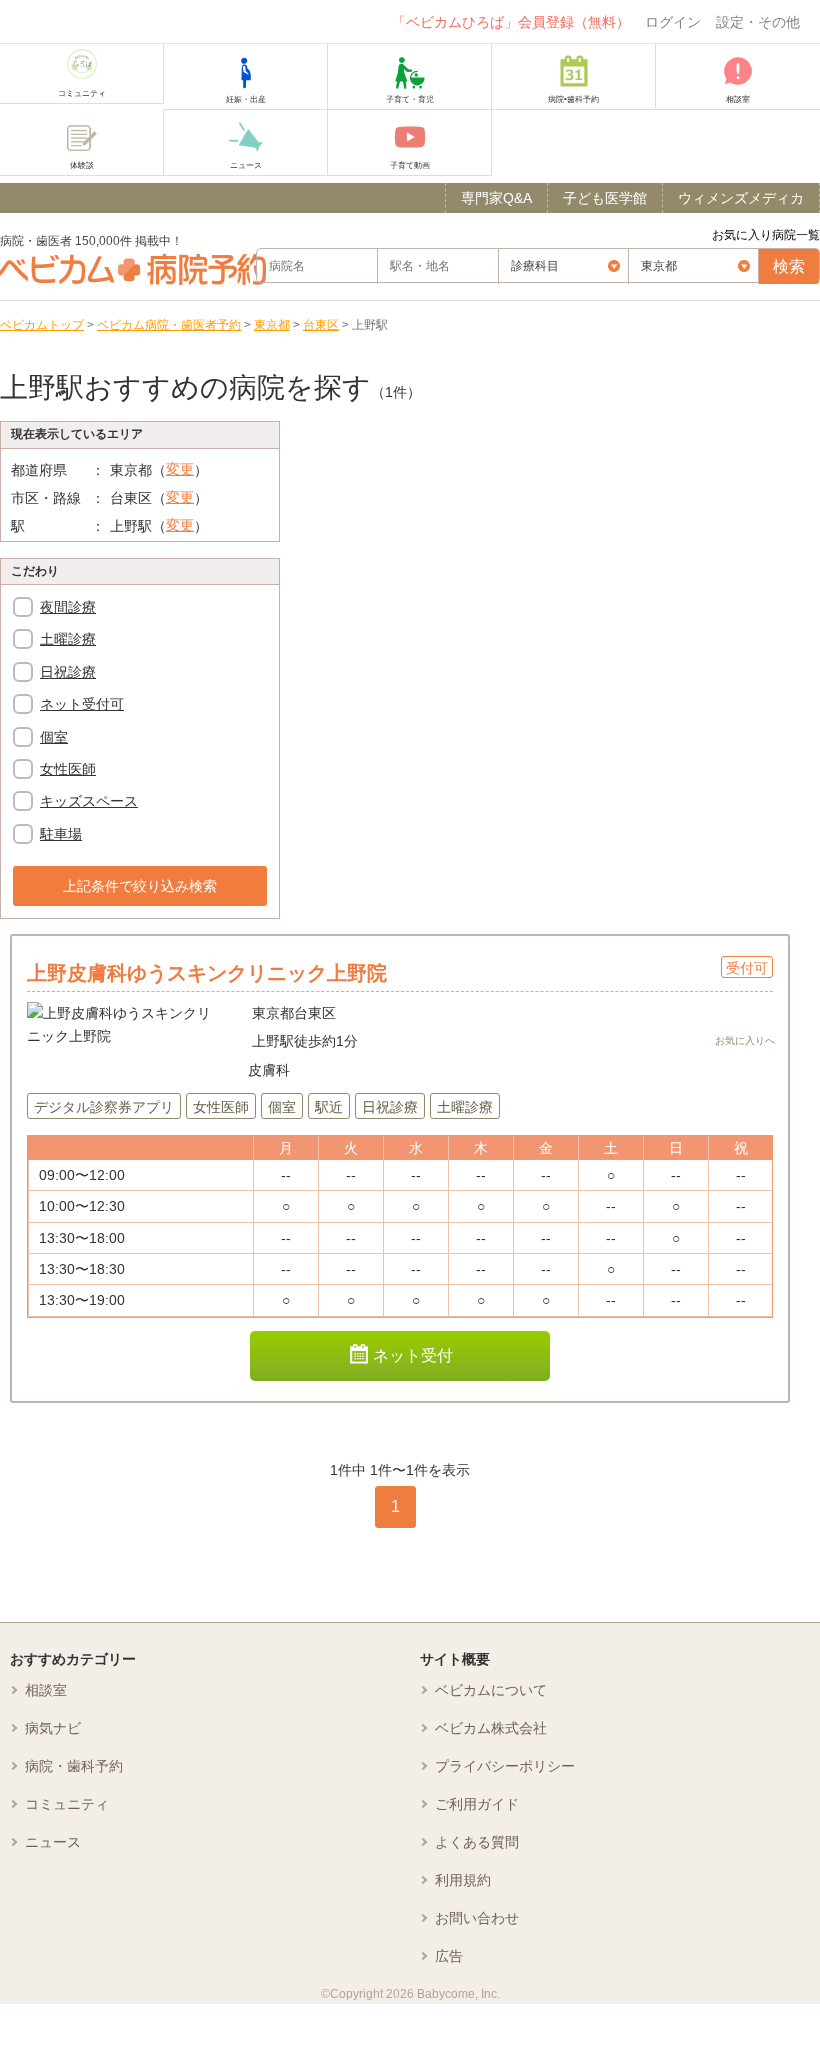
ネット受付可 (82, 704)
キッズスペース (89, 801)
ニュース (53, 1842)
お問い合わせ (477, 1918)
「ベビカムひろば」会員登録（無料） (511, 22)
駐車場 (61, 834)
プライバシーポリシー (505, 1766)
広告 (449, 1956)
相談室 (46, 1690)
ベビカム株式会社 (491, 1728)
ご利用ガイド (477, 1804)
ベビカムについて (491, 1690)
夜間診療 (68, 607)
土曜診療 (68, 639)
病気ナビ (53, 1728)
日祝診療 (68, 672)
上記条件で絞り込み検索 (140, 886)
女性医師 (68, 769)
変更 (180, 469)
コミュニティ (67, 1804)
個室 (54, 737)
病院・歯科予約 (74, 1766)
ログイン (673, 22)
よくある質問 (477, 1842)
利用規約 (463, 1880)
